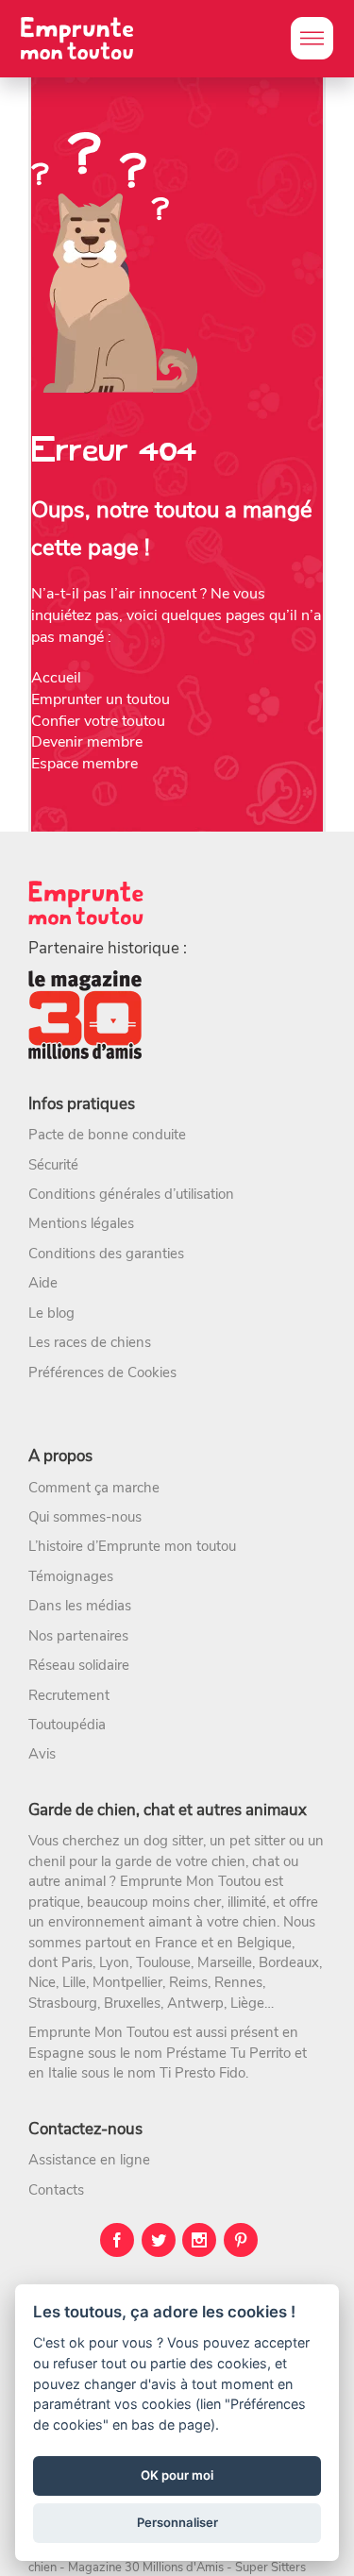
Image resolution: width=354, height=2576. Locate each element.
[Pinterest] (241, 2240)
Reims (188, 1982)
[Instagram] (199, 2240)
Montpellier (127, 1982)
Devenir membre (87, 742)
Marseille (225, 1962)
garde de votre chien (180, 1861)
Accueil (56, 678)
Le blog (51, 1313)
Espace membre (84, 764)
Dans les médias (80, 1606)
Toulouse (163, 1962)
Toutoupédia (67, 1725)
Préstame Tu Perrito (228, 2053)
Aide (43, 1283)
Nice (42, 1982)
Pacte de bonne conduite (107, 1135)
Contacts (56, 2190)
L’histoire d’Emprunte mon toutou (132, 1546)
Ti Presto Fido (202, 2073)
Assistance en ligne (89, 2160)
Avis (42, 1754)
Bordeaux (289, 1962)
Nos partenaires (78, 1636)
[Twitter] (159, 2240)
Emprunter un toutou (101, 699)
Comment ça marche (94, 1488)
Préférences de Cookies (102, 1372)
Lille (74, 1982)
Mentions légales (81, 1223)
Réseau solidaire (79, 1665)
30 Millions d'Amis (174, 2568)
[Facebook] (117, 2240)
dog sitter (173, 1841)
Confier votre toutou (98, 721)
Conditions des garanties (106, 1254)
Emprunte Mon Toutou (190, 1881)
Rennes (238, 1982)
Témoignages (71, 1576)
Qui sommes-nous (85, 1517)
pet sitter (257, 1841)
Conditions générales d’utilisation (131, 1194)
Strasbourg (63, 2003)
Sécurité (53, 1165)
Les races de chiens (90, 1342)
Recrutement (69, 1695)
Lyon (114, 1962)
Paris (77, 1962)
